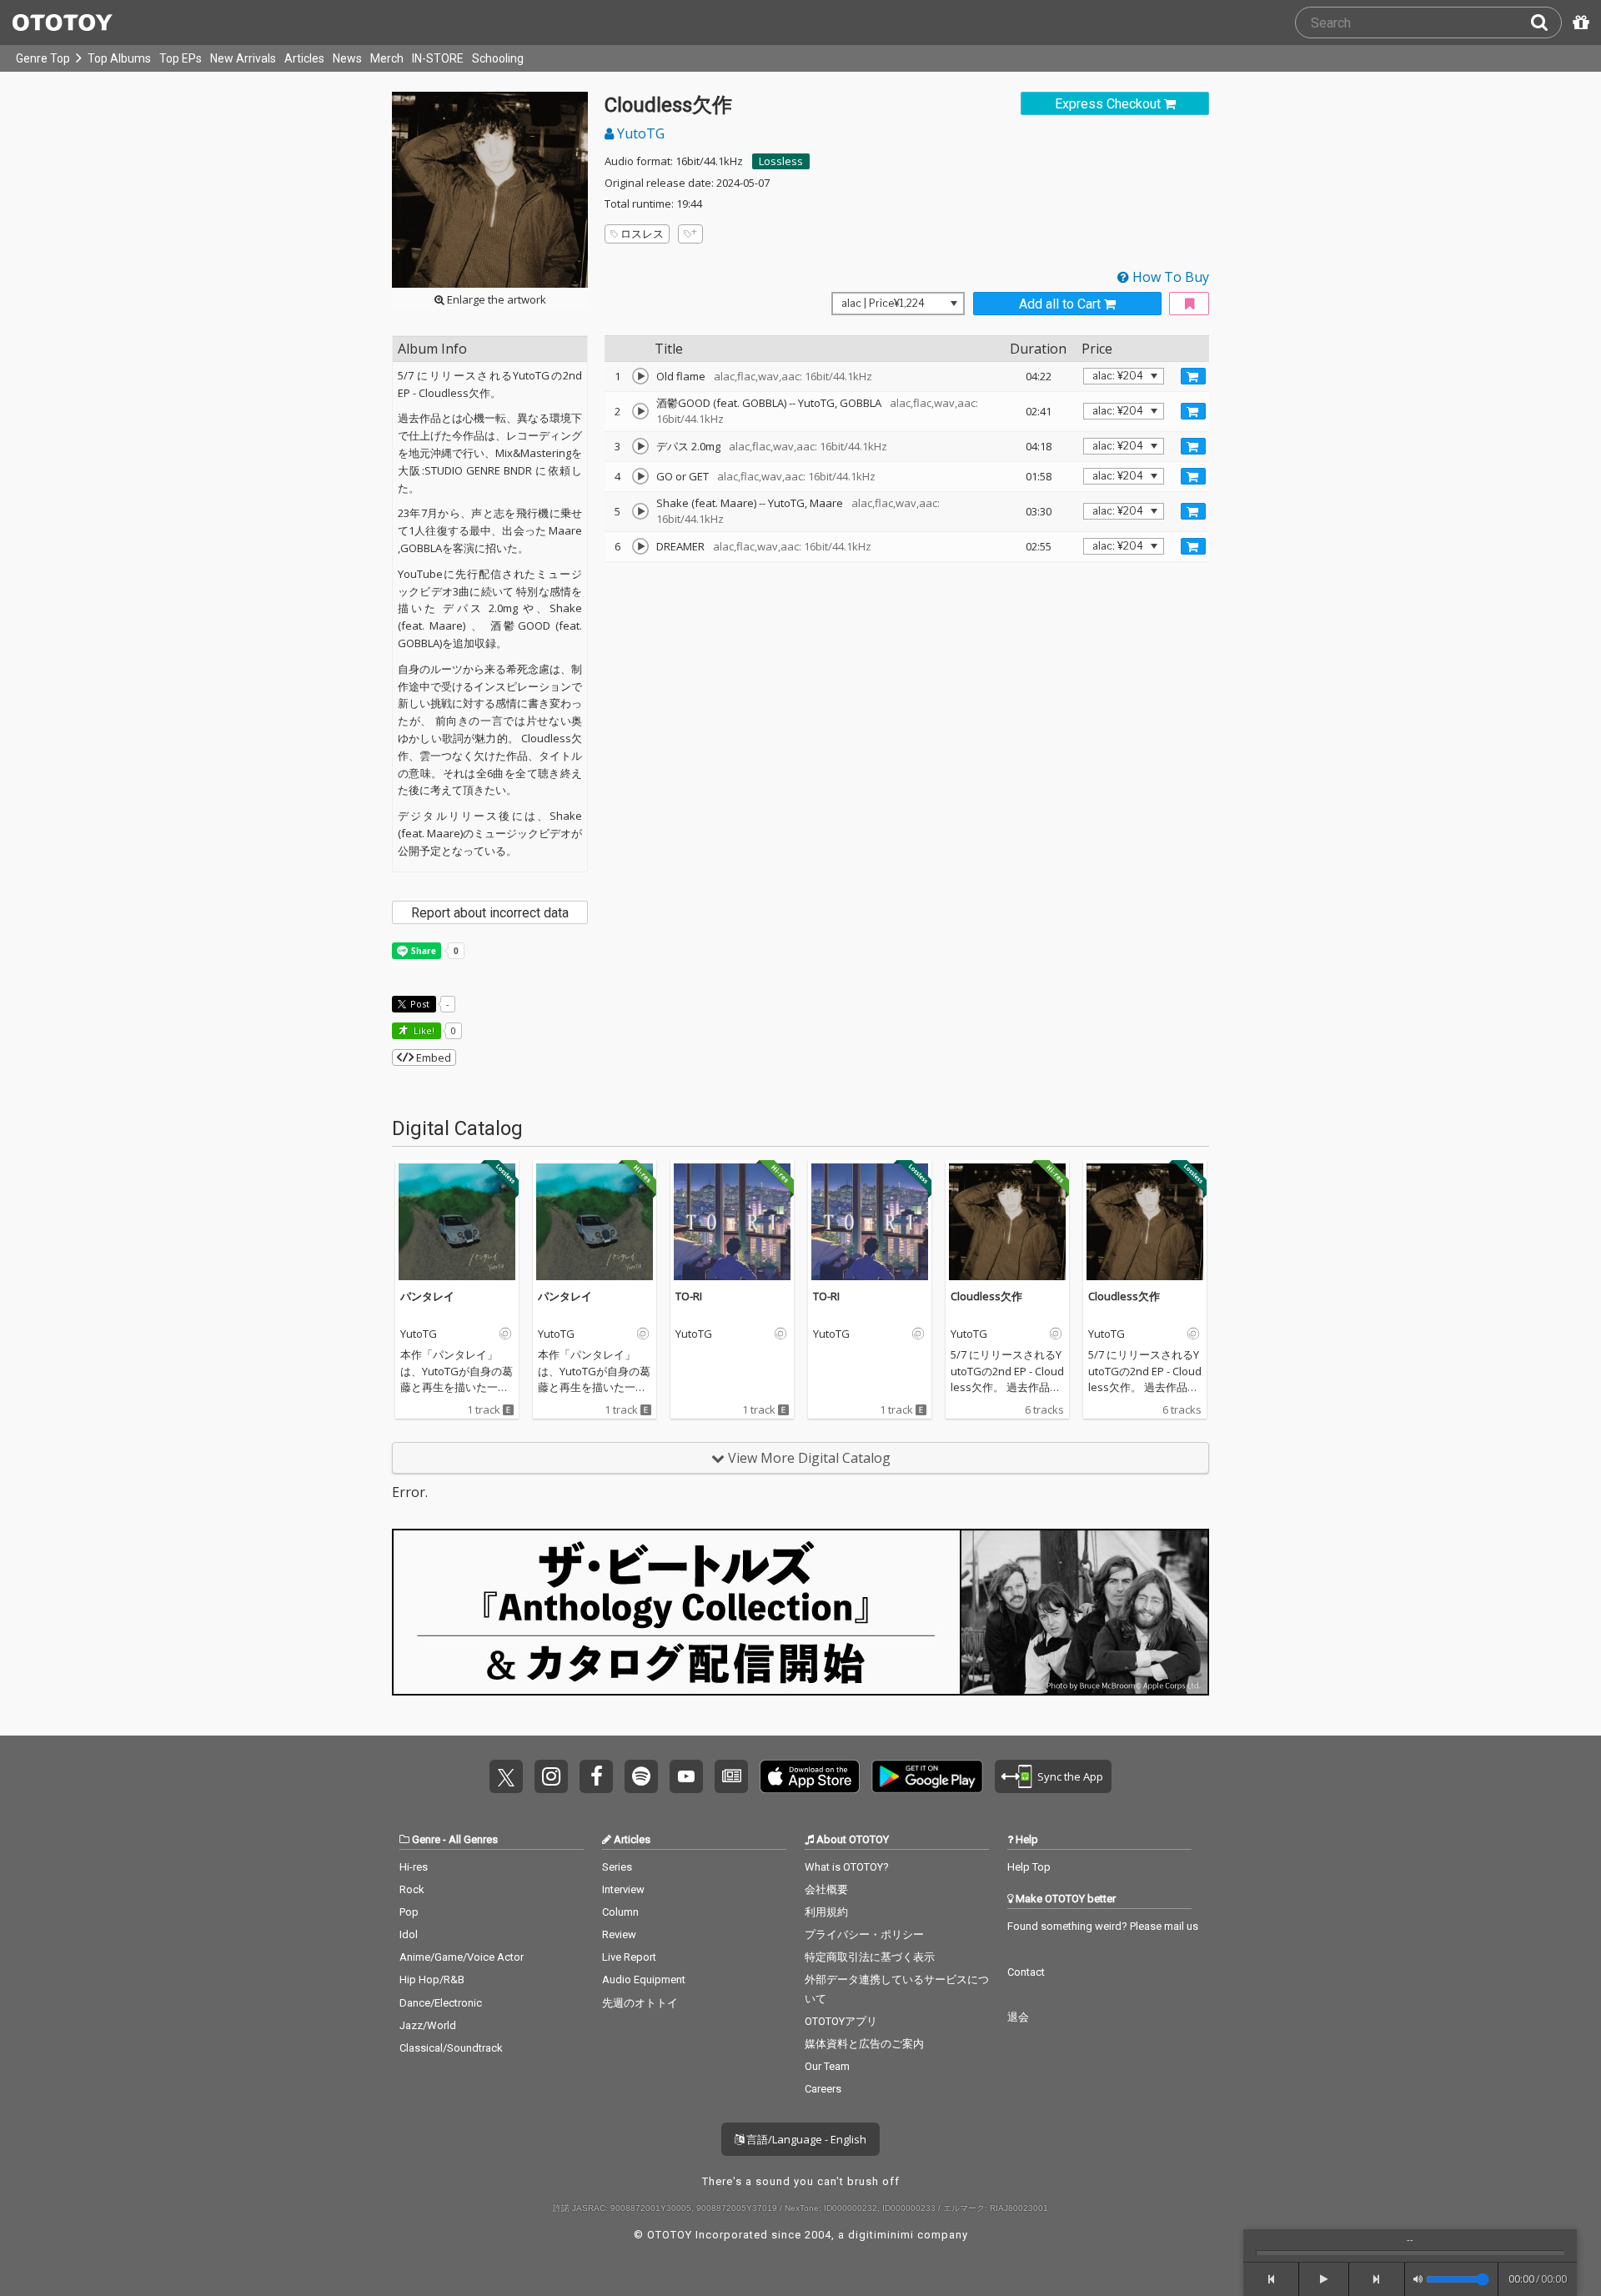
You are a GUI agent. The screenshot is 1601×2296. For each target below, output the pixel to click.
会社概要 (826, 1889)
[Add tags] (690, 234)
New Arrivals (243, 58)
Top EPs (181, 58)
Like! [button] (423, 1030)
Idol (409, 1934)
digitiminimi (881, 2235)
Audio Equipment (644, 1979)
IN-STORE (438, 58)
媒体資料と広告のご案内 (864, 2044)
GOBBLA (861, 403)
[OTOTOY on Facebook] (596, 1776)
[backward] (1271, 2279)
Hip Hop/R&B (432, 1979)
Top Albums (119, 58)
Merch (387, 58)
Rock (412, 1889)
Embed (432, 1058)
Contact (1026, 1972)
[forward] (1377, 2279)
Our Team (827, 2066)
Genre (426, 1839)
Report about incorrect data (490, 913)
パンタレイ (427, 1296)
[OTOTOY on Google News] (731, 1776)
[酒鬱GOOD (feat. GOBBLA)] (640, 411)
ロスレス (642, 234)
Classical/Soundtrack (451, 2048)
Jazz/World (428, 2025)
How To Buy (1169, 277)
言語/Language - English (805, 2139)
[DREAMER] (640, 546)
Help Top (1029, 1867)
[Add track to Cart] (1193, 376)
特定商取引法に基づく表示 (870, 1957)
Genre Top (43, 58)
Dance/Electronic (441, 2003)
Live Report (629, 1957)
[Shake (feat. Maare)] (640, 511)
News (347, 58)
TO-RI (689, 1296)
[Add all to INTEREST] (1189, 304)
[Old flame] (640, 376)
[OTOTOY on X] (506, 1776)
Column (620, 1912)
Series (617, 1867)
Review (619, 1934)
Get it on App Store (810, 1776)
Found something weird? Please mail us (1103, 1926)
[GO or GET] (640, 476)
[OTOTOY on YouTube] (686, 1776)
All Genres (473, 1839)
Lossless (781, 161)
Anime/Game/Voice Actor (462, 1957)
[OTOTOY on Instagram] (551, 1776)
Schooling (498, 58)
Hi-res (414, 1867)
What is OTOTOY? (847, 1867)
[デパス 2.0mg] (640, 446)
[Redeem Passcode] (1578, 23)
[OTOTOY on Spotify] (641, 1776)
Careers (823, 2089)
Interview (623, 1889)
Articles (304, 58)
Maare (826, 503)
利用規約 (826, 1912)
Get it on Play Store (927, 1776)
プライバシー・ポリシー (864, 1934)
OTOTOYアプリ (841, 2021)
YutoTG (639, 133)
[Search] (1546, 23)
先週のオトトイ (640, 2003)
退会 (1018, 2017)
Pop (409, 1912)
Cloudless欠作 (986, 1296)
